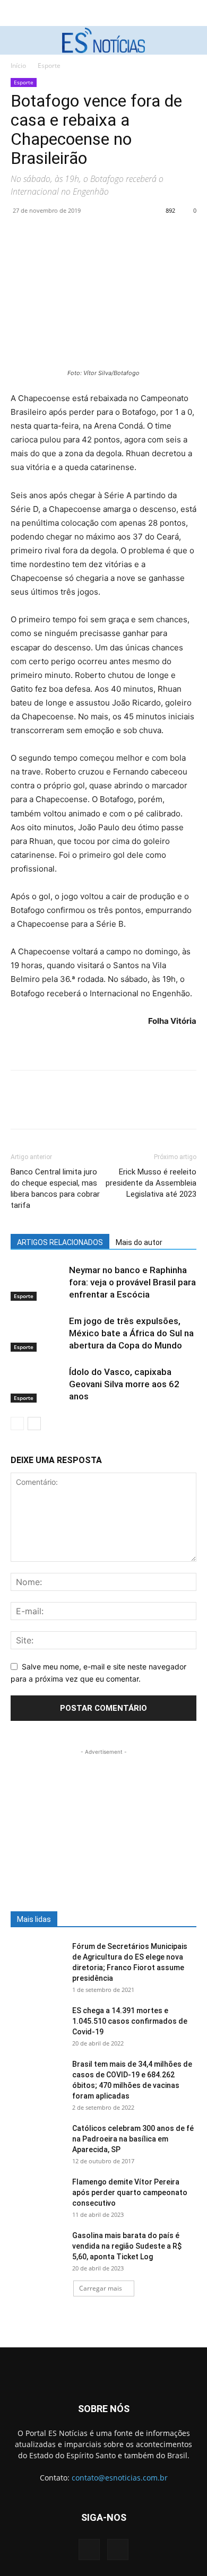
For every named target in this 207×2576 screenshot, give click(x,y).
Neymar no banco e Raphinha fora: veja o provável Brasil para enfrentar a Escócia (132, 1282)
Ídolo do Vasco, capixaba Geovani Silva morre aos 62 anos (124, 1384)
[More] (119, 234)
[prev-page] (17, 1424)
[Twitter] (46, 234)
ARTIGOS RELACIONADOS (60, 1242)
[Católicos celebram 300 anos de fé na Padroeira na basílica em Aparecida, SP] (37, 2142)
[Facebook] (21, 234)
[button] (17, 40)
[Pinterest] (70, 234)
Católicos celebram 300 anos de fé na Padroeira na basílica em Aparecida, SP (133, 2139)
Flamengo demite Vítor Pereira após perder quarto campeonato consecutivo (130, 2192)
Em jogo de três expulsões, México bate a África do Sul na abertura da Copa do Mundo (131, 1333)
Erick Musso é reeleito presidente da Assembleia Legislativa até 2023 (151, 1183)
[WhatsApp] (94, 234)
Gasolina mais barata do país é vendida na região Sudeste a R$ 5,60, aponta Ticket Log (127, 2246)
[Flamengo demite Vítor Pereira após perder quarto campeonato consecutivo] (37, 2195)
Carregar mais (101, 2288)
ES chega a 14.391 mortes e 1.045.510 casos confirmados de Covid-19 (130, 2021)
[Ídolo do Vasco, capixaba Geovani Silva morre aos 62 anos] (37, 1384)
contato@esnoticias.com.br (120, 2478)
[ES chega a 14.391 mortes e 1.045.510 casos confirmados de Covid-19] (37, 2024)
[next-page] (34, 1424)
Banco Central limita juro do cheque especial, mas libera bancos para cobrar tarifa (55, 1189)
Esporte (49, 66)
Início (18, 66)
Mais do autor (139, 1242)
